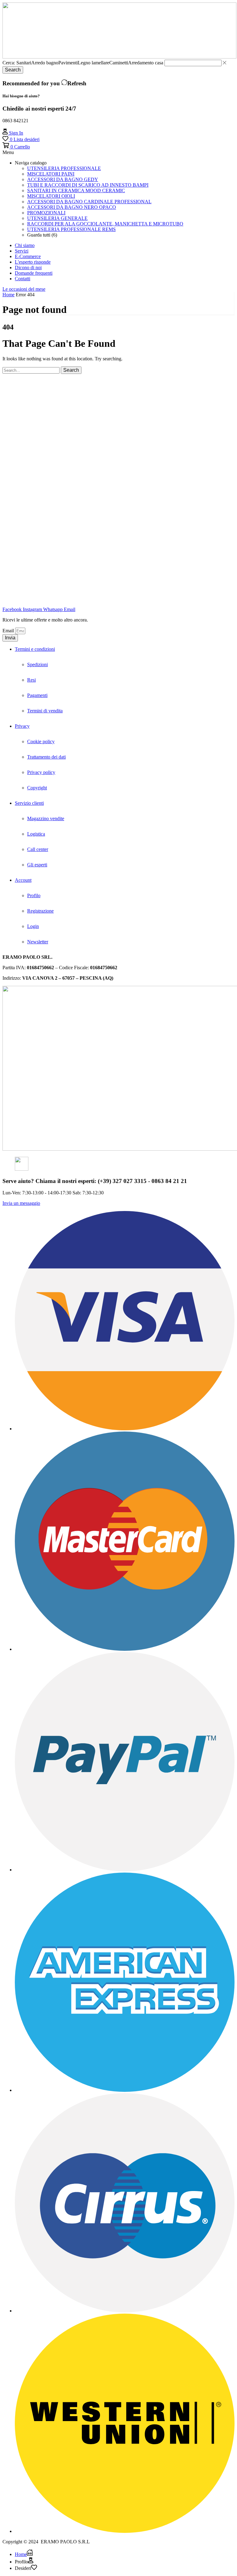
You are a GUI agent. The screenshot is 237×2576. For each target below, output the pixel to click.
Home (8, 295)
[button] (13, 133)
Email (9, 631)
